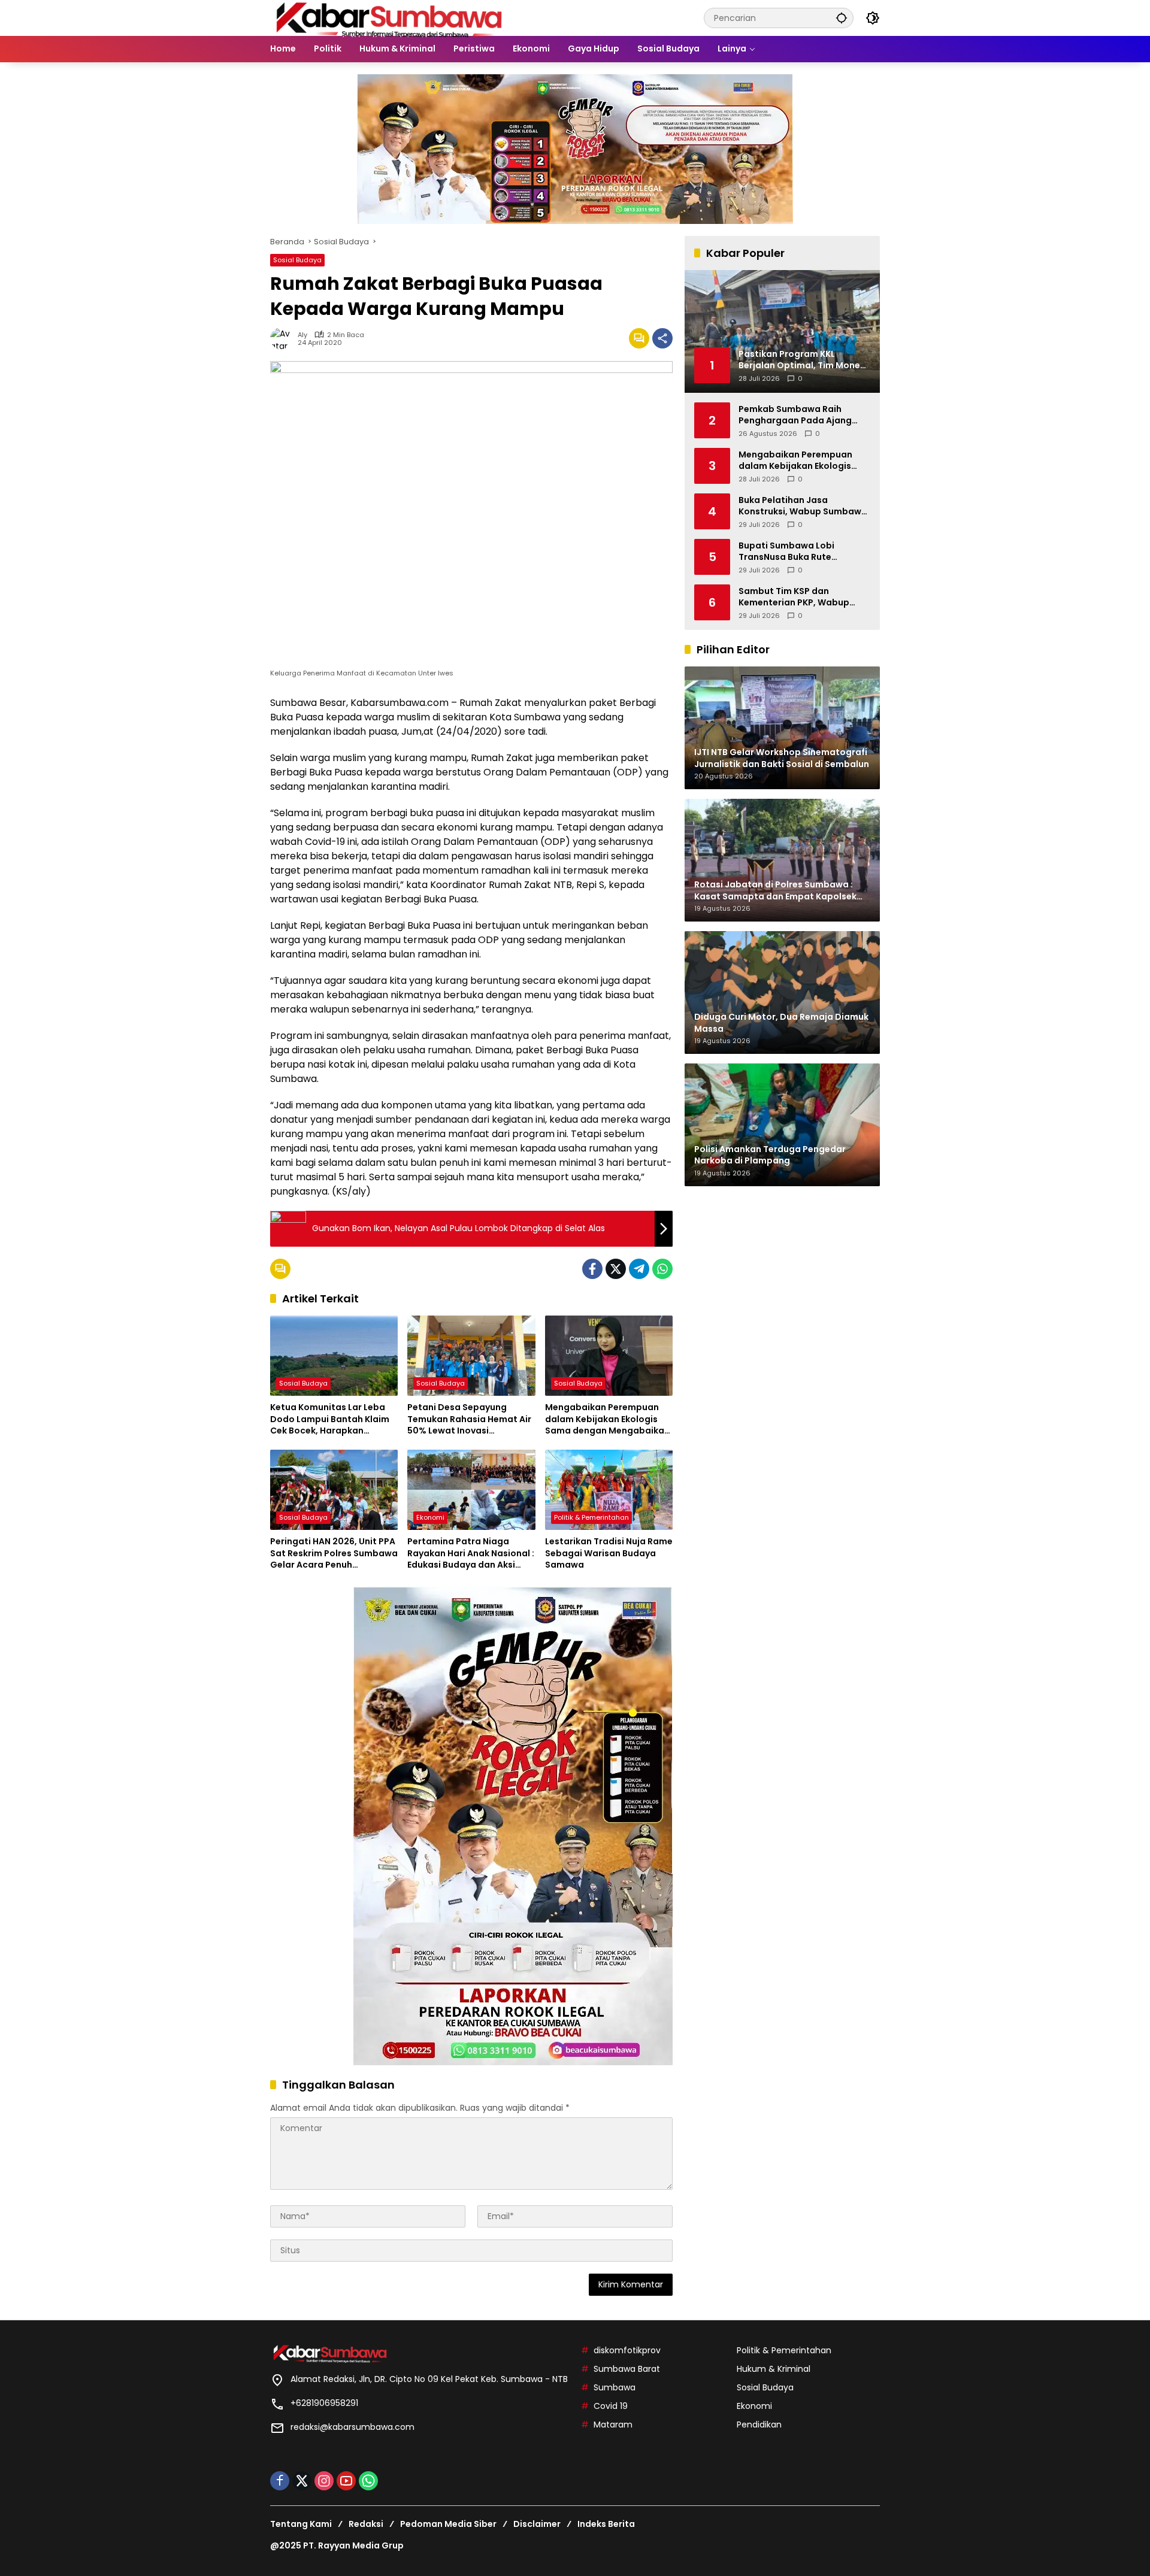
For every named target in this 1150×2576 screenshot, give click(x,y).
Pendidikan (759, 2425)
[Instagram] (324, 2481)
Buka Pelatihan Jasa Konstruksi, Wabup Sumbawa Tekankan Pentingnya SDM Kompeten (803, 506)
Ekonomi (430, 1517)
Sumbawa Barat (627, 2369)
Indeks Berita (606, 2524)
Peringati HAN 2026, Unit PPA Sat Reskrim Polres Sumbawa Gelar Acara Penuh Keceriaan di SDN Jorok (334, 1554)
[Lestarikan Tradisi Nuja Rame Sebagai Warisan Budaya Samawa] (609, 1490)
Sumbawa (615, 2387)
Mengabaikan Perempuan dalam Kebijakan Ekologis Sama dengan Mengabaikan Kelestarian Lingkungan (607, 1419)
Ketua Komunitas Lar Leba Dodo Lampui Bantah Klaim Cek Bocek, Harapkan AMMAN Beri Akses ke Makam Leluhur (333, 1419)
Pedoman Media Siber (448, 2524)
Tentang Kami (301, 2524)
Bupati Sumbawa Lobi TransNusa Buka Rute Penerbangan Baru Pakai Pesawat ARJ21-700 (793, 551)
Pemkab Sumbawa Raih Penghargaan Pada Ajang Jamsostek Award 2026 (795, 415)
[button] (842, 18)
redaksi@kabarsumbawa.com (352, 2427)
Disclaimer (537, 2524)
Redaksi (366, 2524)
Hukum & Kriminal (774, 2369)
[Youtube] (346, 2481)
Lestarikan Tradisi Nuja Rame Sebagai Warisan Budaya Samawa (609, 1553)
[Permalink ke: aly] (284, 338)
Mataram (613, 2425)
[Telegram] (639, 1269)
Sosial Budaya (297, 260)
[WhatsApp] (662, 1269)
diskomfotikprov (627, 2350)
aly (302, 335)
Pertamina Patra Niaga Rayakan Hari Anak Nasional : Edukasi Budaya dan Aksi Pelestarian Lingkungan (471, 1554)
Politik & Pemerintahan (591, 1517)
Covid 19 (611, 2406)
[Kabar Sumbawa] (390, 17)
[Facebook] (592, 1269)
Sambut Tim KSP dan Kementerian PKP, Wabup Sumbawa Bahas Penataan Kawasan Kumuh (798, 597)
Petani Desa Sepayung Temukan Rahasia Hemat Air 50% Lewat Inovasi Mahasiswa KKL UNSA (469, 1419)
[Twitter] (616, 1269)
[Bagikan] (662, 338)
